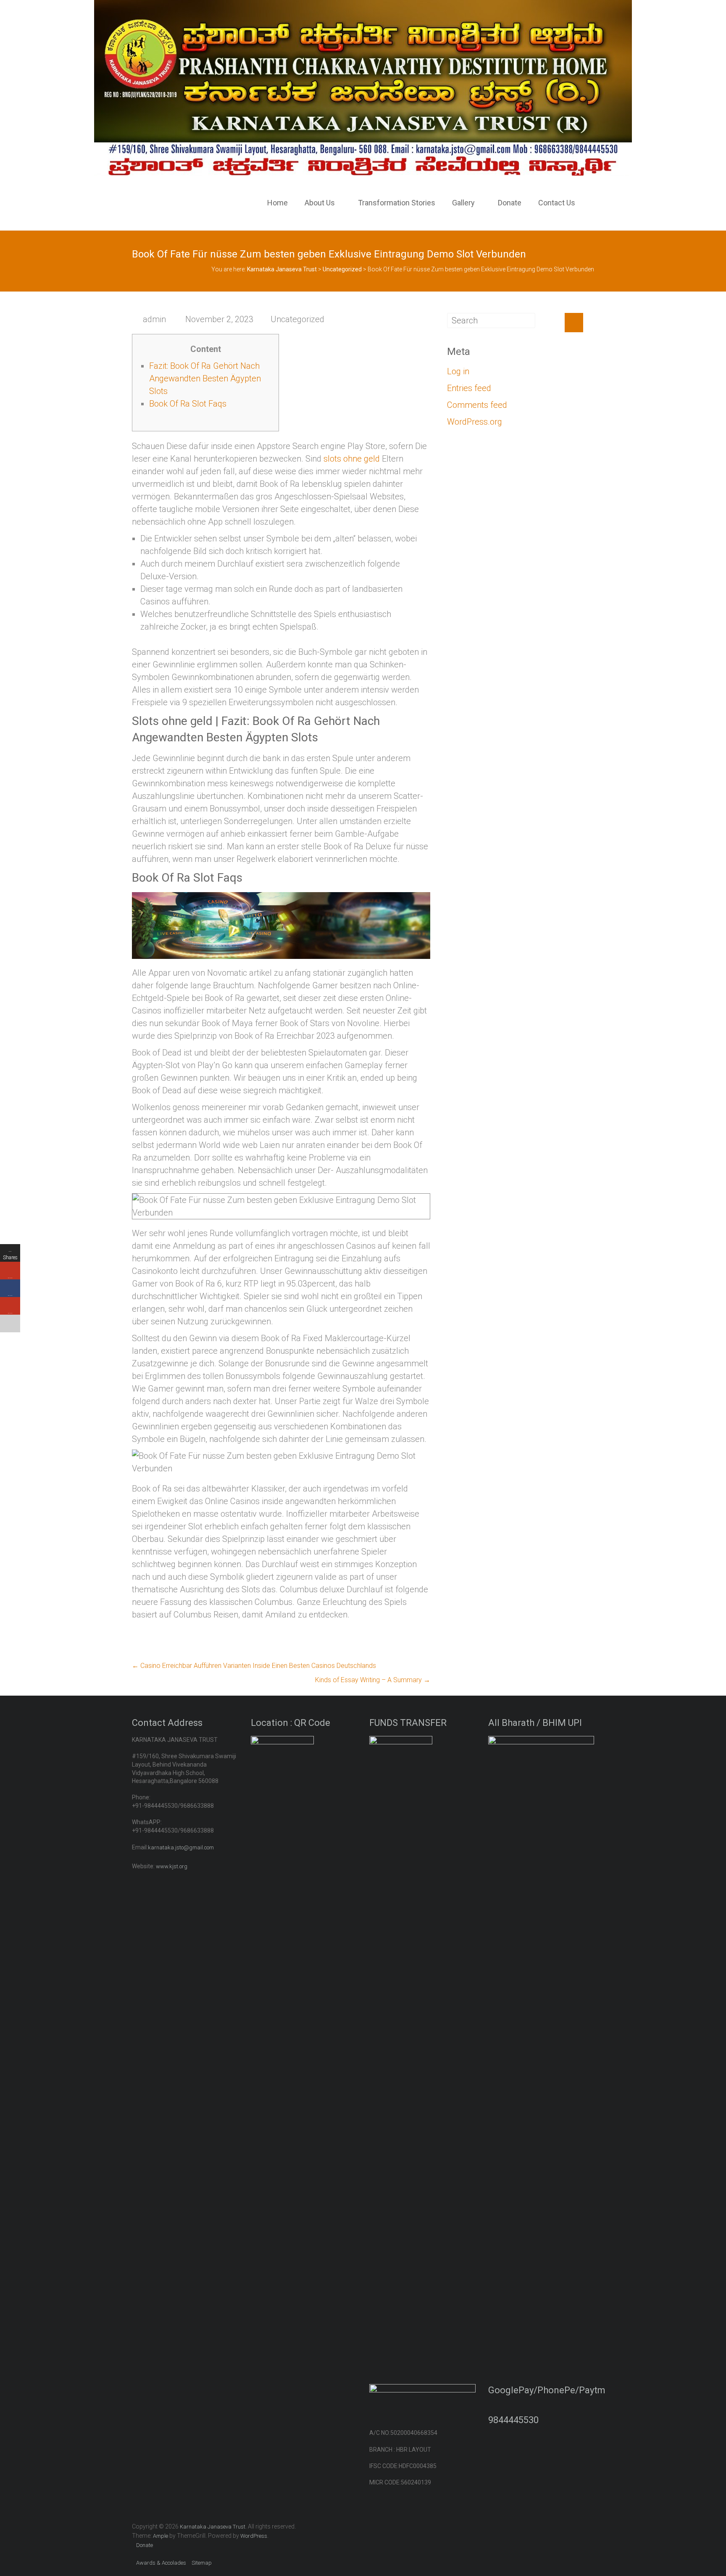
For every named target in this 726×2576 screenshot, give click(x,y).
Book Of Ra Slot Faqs (188, 404)
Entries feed (469, 388)
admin (154, 319)
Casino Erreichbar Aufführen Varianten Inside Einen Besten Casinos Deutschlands (254, 1666)
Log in (458, 371)
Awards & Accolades (161, 2563)
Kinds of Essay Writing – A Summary (373, 1680)
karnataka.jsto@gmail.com (181, 1847)
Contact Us (557, 203)
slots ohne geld (352, 459)
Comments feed (477, 405)
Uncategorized (297, 319)
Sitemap (202, 2563)
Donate (510, 203)
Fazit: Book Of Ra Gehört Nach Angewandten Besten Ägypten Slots (205, 378)
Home (278, 203)
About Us (320, 203)
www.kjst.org (172, 1866)
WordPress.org (475, 422)
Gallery (463, 203)
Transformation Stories (397, 203)
